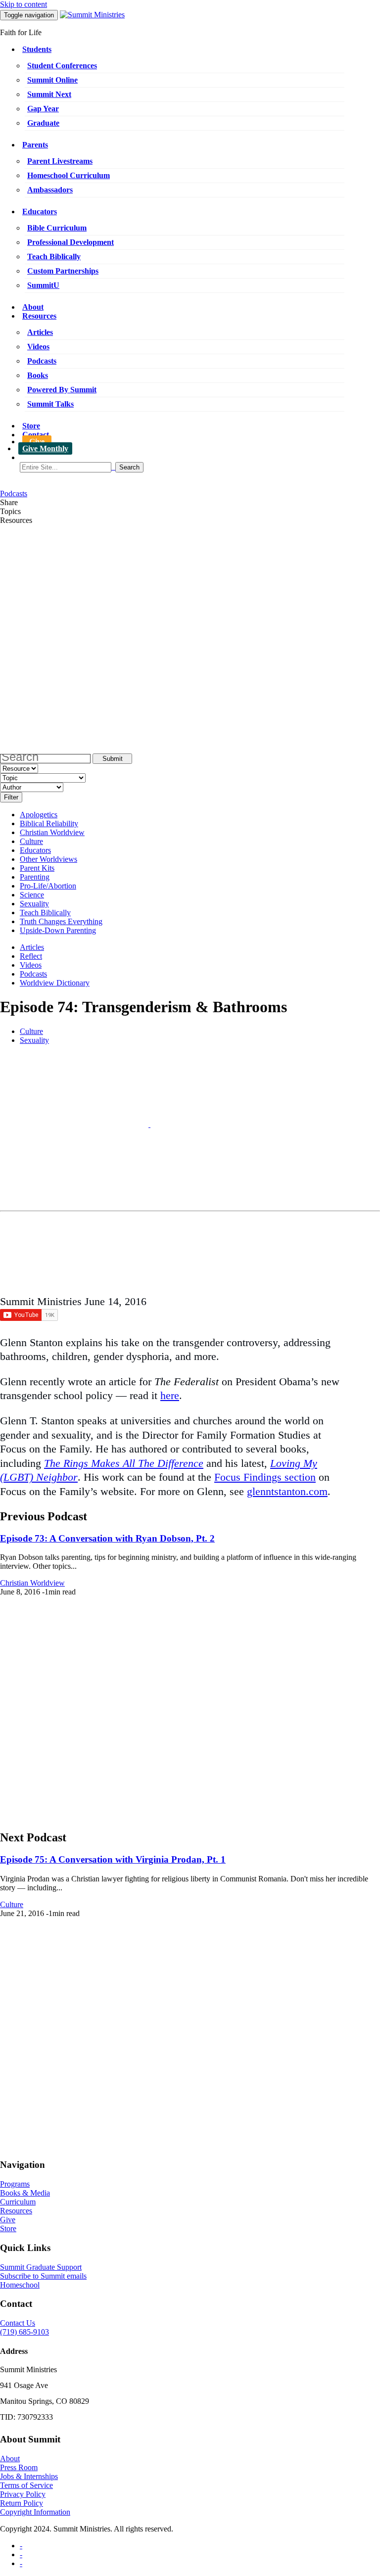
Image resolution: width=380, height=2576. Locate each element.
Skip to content (24, 4)
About (33, 307)
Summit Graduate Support (41, 2267)
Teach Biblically (54, 257)
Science (32, 895)
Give (37, 442)
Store (31, 426)
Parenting (35, 877)
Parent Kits (37, 868)
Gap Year (43, 109)
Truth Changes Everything (61, 921)
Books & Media (25, 2193)
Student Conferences (62, 66)
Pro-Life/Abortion (48, 886)
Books (38, 375)
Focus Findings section (265, 1477)
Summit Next (49, 94)
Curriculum (18, 2202)
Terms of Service (26, 2485)
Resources (39, 316)
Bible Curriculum (57, 228)
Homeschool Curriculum (69, 175)
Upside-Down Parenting (58, 930)
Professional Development (71, 242)
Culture (31, 841)
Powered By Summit (62, 390)
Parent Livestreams (60, 161)
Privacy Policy (23, 2494)
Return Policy (22, 2503)
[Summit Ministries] (92, 15)
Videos (38, 347)
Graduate (43, 123)
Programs (15, 2184)
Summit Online (52, 80)
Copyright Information (35, 2512)
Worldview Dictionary (55, 983)
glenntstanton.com (287, 1491)
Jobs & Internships (29, 2476)
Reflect (31, 956)
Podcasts (42, 361)
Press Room (19, 2467)
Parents (35, 145)
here (170, 1395)
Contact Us (18, 2323)
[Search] (200, 467)
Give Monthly (45, 448)
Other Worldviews (48, 859)
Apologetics (39, 815)
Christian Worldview (52, 832)
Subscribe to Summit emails (43, 2276)
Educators (40, 211)
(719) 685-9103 (24, 2332)
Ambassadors (50, 190)
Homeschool (20, 2285)
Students (37, 49)
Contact (36, 435)
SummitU (43, 285)
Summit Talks (50, 404)
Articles (40, 332)
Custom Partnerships (63, 271)
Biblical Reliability (49, 823)
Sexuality (34, 904)
